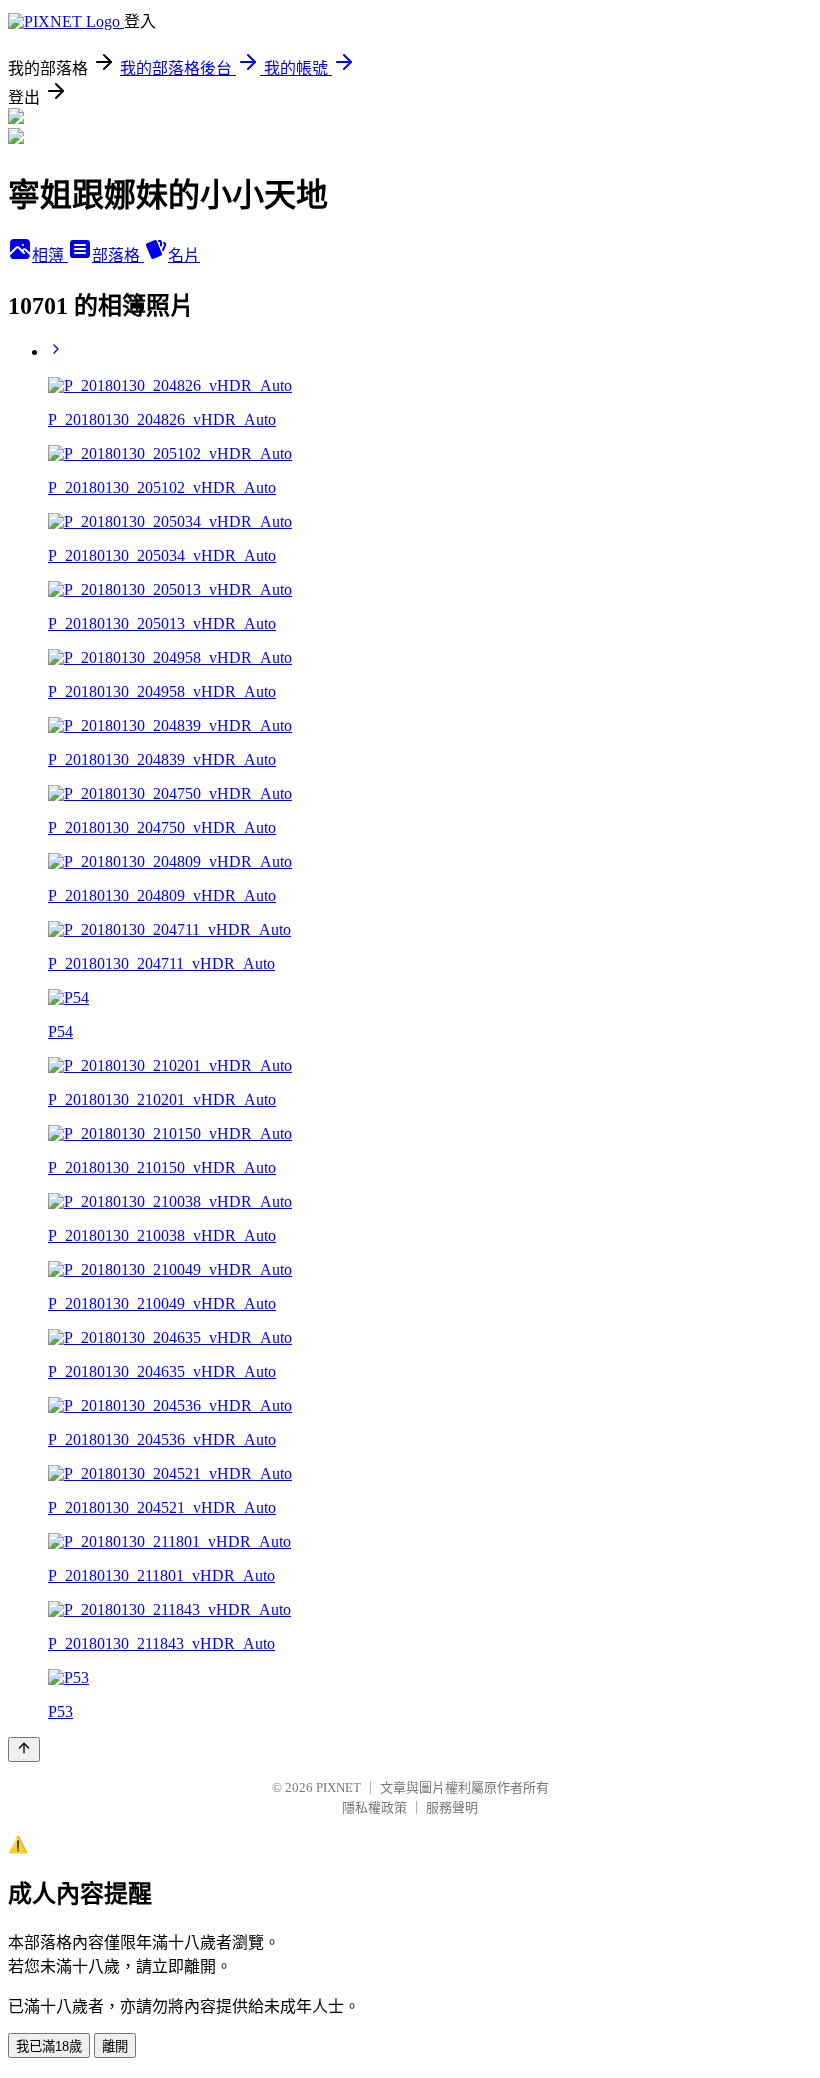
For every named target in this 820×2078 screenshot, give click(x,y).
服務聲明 (452, 1807)
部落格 (118, 255)
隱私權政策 (374, 1807)
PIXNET (338, 1787)
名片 (184, 255)
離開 (115, 2046)
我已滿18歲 (49, 2046)
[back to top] (24, 1749)
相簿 (50, 255)
